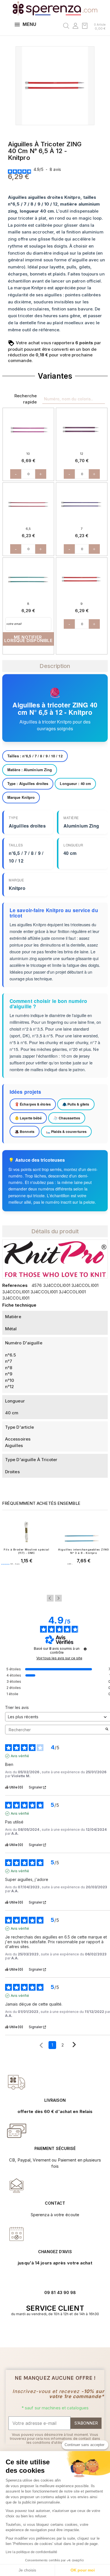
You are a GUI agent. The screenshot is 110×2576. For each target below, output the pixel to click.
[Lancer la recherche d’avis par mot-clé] (107, 1730)
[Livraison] (17, 2131)
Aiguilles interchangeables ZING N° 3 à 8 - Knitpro (83, 1551)
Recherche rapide (26, 399)
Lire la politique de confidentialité (32, 2552)
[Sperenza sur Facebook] (52, 2331)
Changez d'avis (55, 2252)
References (15, 1285)
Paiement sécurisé (55, 2148)
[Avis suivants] (74, 2045)
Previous (50, 1598)
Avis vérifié (20, 1756)
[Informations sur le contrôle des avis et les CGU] (85, 1649)
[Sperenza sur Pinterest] (64, 2331)
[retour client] (17, 2234)
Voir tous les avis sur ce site (59, 1658)
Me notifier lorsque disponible (28, 639)
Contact (55, 2203)
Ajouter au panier (27, 1575)
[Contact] (17, 2082)
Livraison (55, 2100)
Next (58, 1598)
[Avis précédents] (41, 2045)
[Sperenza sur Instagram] (58, 2331)
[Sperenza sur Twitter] (46, 2331)
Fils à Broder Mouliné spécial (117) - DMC (26, 1551)
